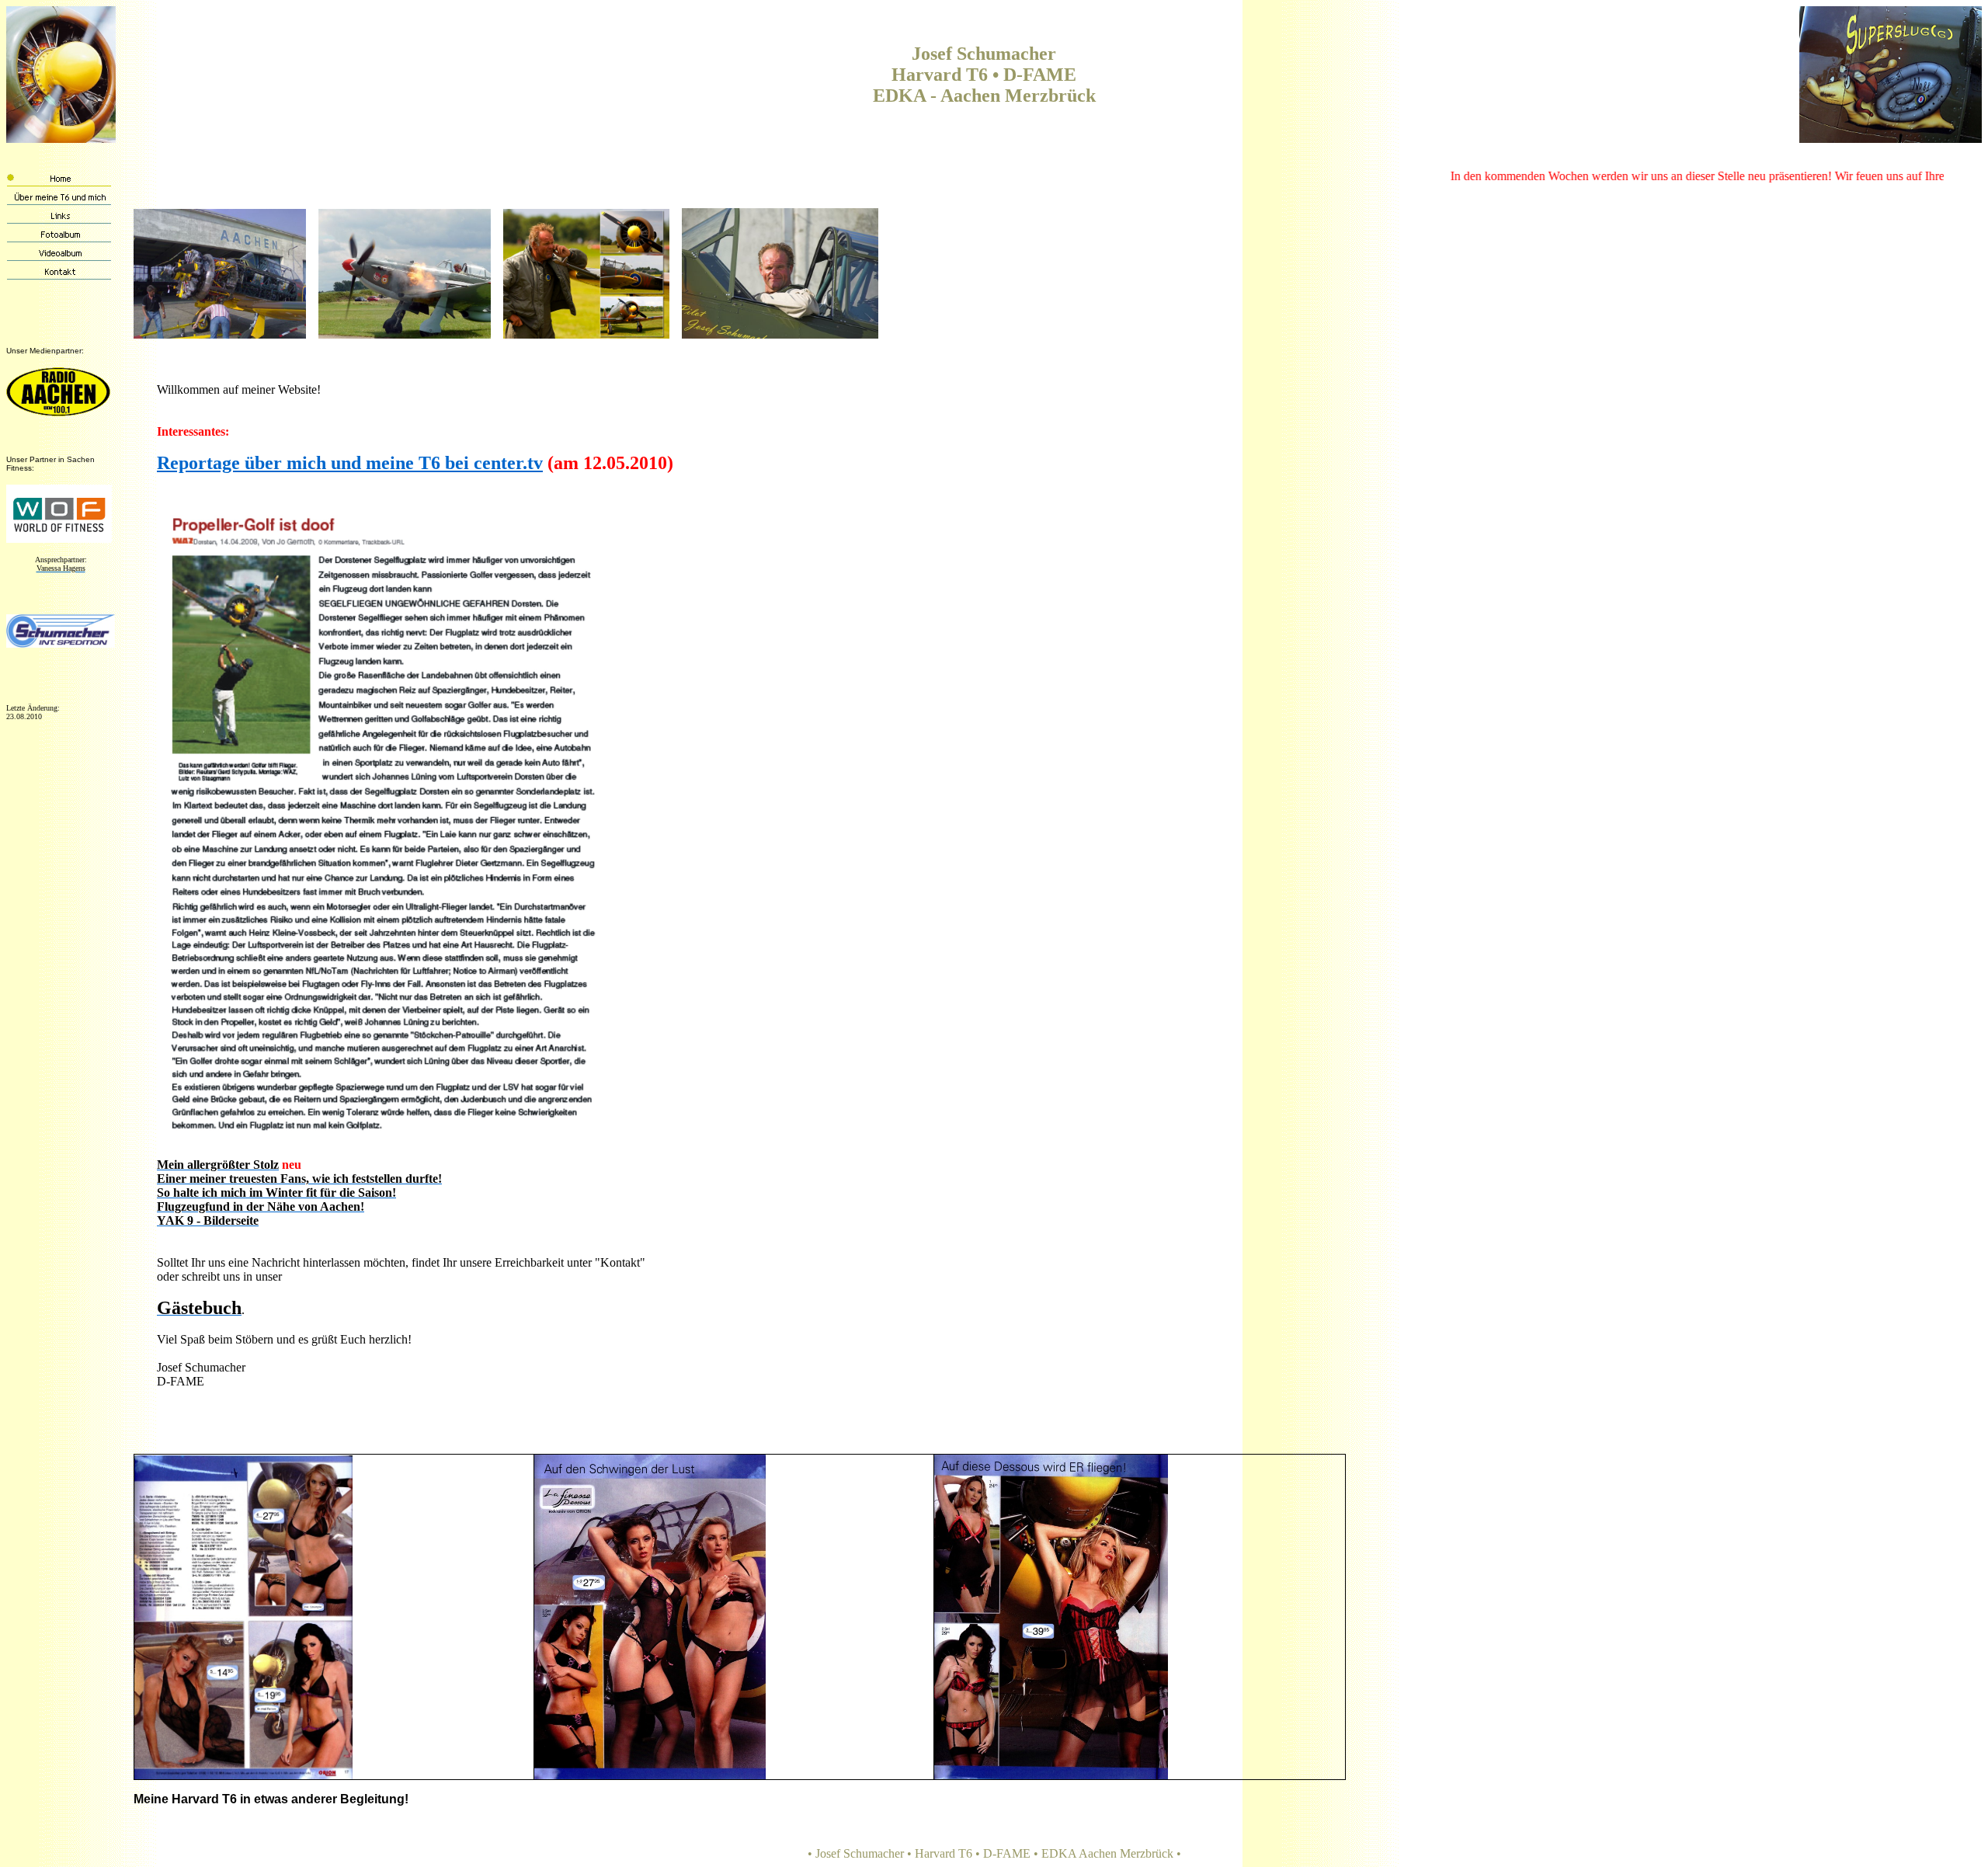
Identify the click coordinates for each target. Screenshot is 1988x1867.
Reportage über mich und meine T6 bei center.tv (350, 463)
